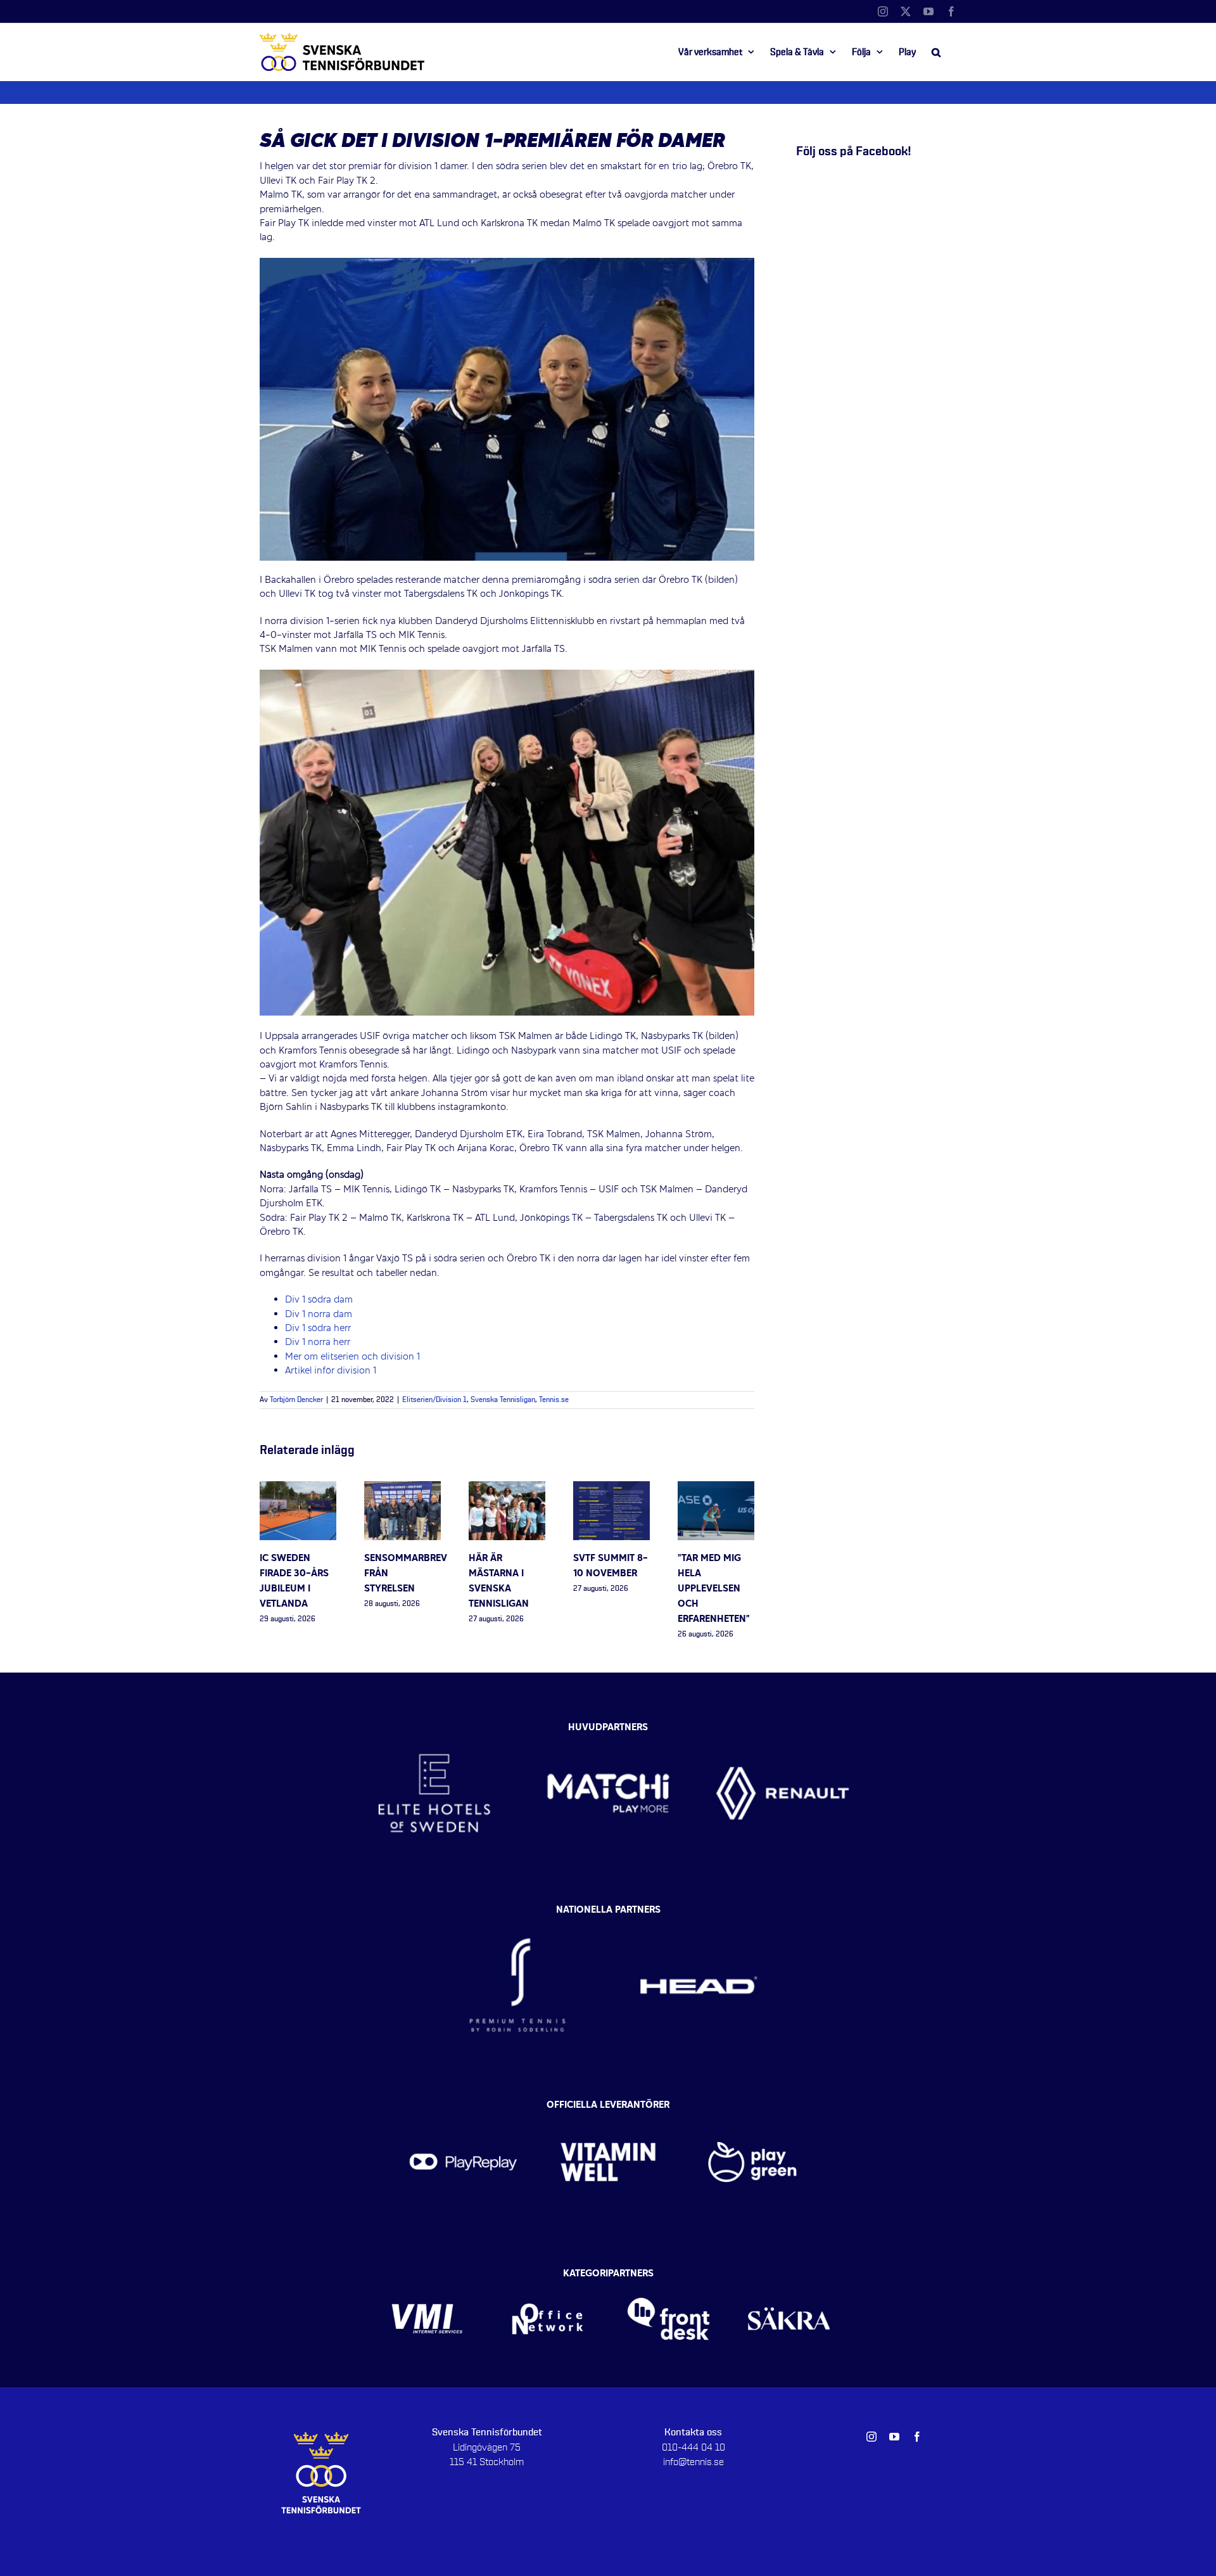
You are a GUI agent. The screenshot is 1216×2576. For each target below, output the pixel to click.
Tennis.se (554, 1400)
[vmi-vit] (427, 2278)
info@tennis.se (693, 2462)
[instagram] (871, 2437)
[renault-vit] (782, 1725)
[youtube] (894, 2437)
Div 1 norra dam (319, 1315)
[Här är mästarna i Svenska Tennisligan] (507, 1488)
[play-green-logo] (753, 2108)
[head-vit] (699, 1913)
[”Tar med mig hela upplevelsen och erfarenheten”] (716, 1488)
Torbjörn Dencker (296, 1400)
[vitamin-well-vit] (608, 2108)
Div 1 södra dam (319, 1300)
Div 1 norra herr (318, 1342)
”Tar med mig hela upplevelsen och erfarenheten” (714, 1589)
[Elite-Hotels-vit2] (434, 1725)
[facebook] (917, 2437)
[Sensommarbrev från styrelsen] (402, 1488)
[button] (936, 52)
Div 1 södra (318, 1329)
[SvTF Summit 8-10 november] (611, 1488)
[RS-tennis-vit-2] (517, 1913)
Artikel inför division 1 (332, 1371)
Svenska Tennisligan (503, 1400)
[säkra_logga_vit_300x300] (789, 2278)
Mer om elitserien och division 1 (352, 1357)
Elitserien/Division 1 (434, 1400)
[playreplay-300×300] (463, 2108)
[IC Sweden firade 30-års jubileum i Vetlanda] (298, 1488)
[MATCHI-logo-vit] (608, 1725)
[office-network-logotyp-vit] (548, 2278)
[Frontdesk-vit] (668, 2278)
